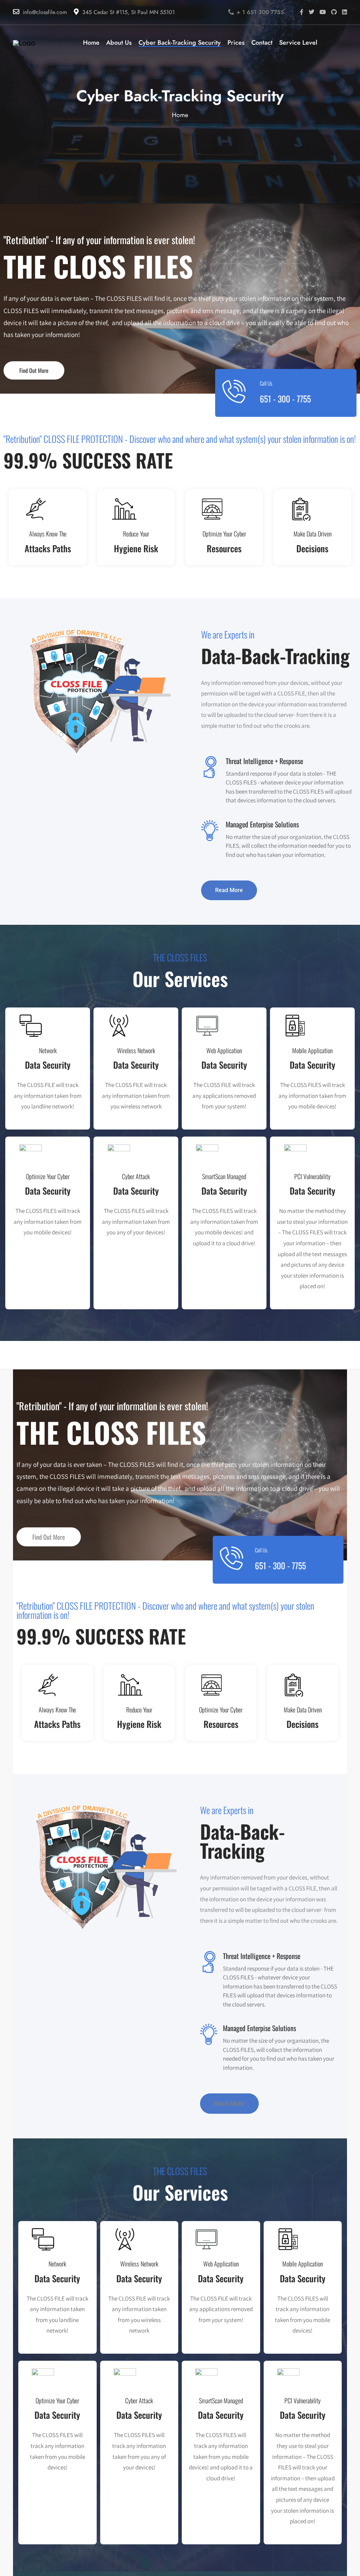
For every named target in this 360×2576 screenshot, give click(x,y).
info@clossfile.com (45, 12)
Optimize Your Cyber (224, 534)
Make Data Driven (313, 534)
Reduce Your (136, 534)
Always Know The (48, 534)
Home (180, 115)
